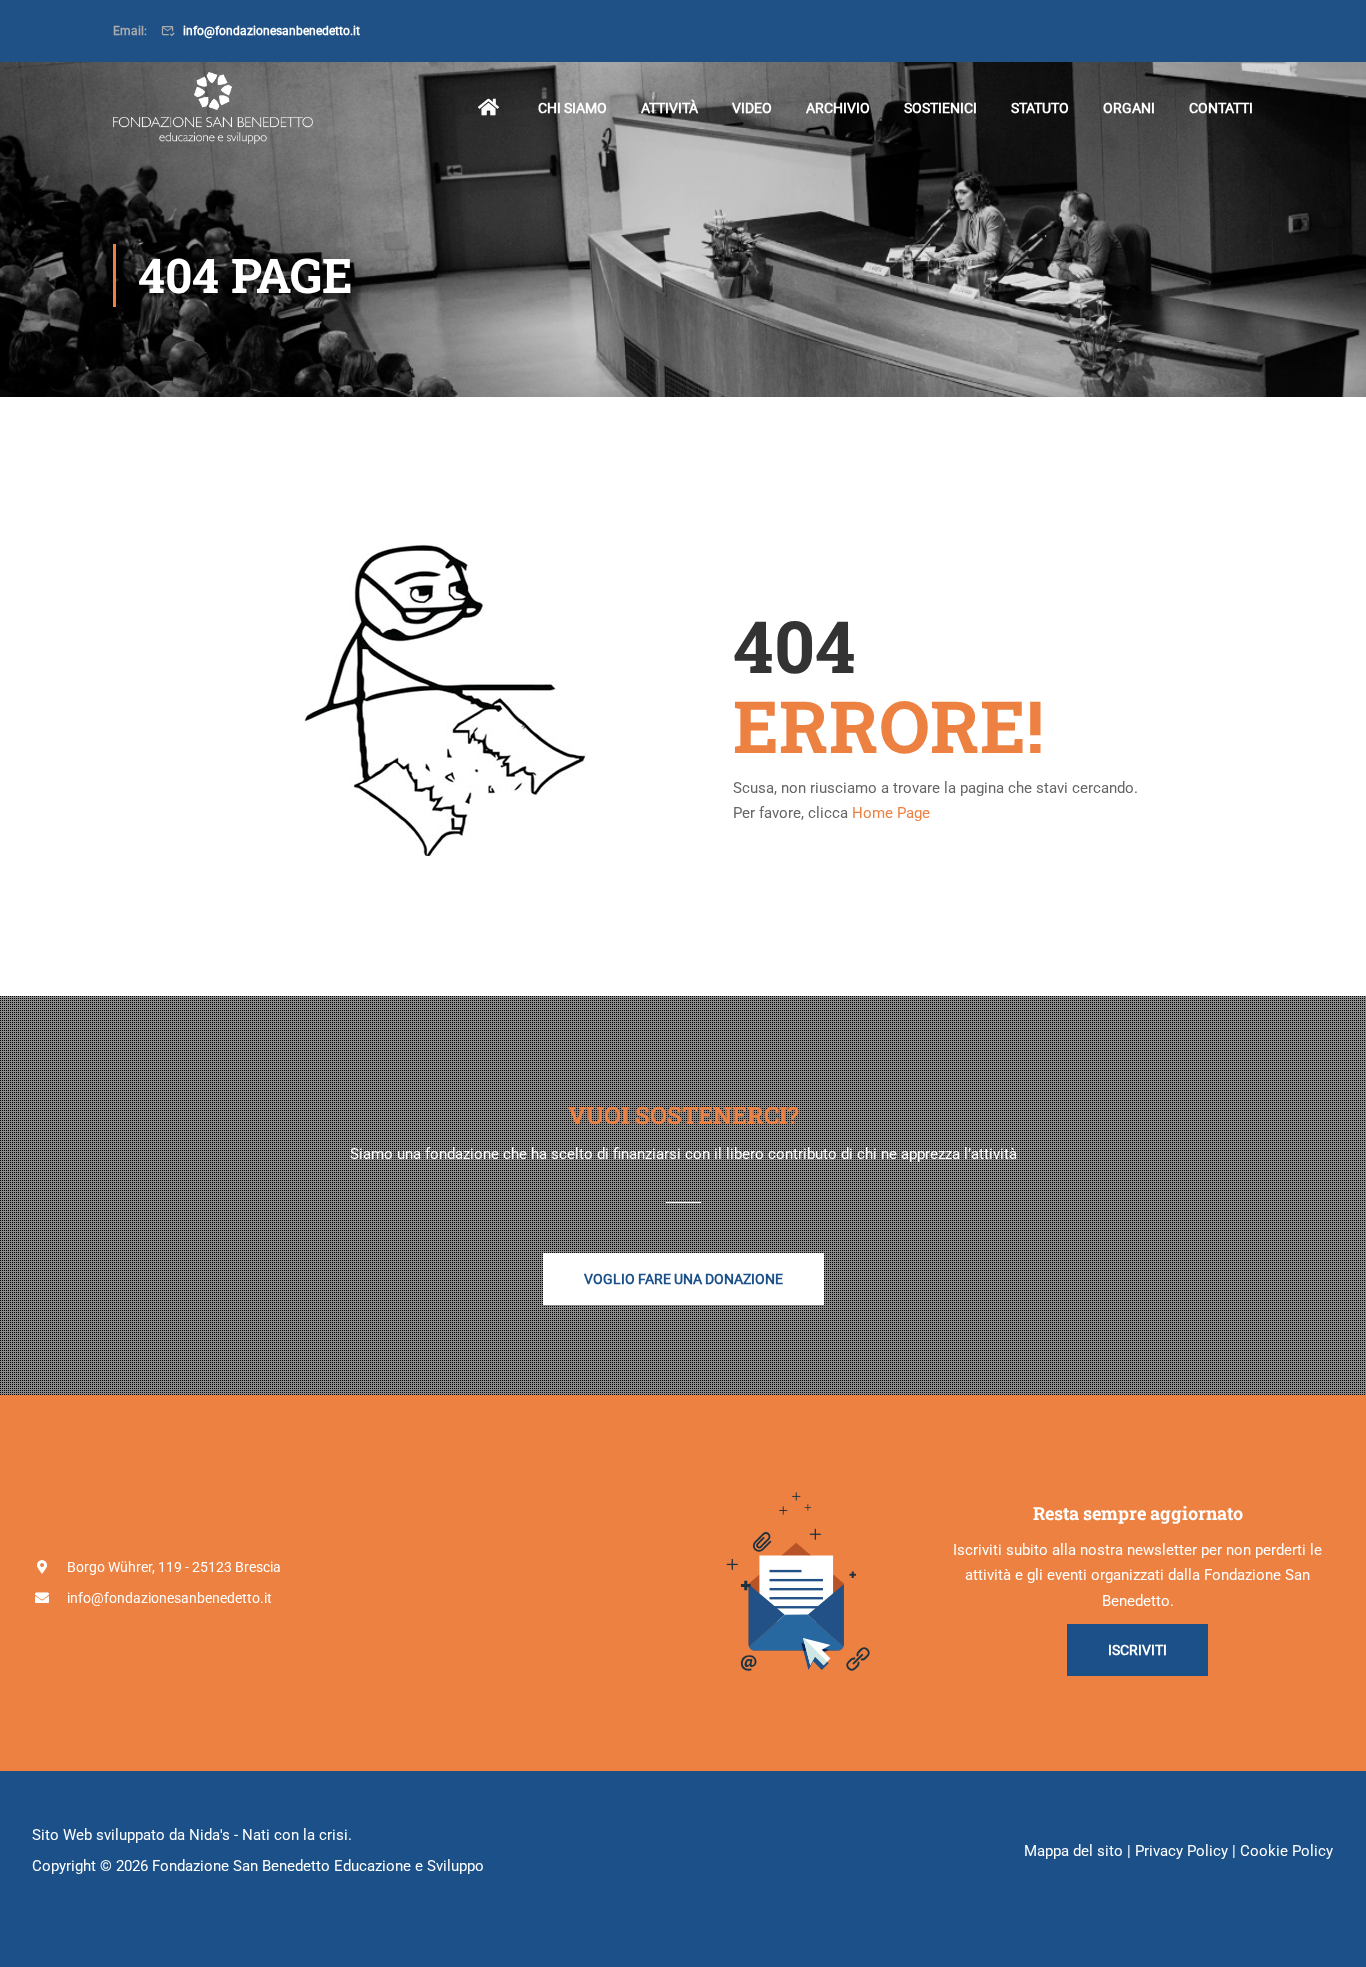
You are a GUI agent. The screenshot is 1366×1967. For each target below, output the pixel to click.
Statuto (1040, 108)
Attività (669, 108)
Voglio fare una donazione (683, 1279)
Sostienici (940, 108)
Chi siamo (572, 108)
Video (752, 108)
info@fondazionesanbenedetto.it (271, 31)
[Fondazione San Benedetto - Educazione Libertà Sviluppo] (213, 108)
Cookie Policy (1286, 1851)
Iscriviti (1137, 1650)
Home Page (891, 813)
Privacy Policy (1181, 1851)
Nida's (209, 1835)
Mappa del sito (1073, 1851)
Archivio (838, 108)
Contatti (1221, 108)
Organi (1129, 108)
